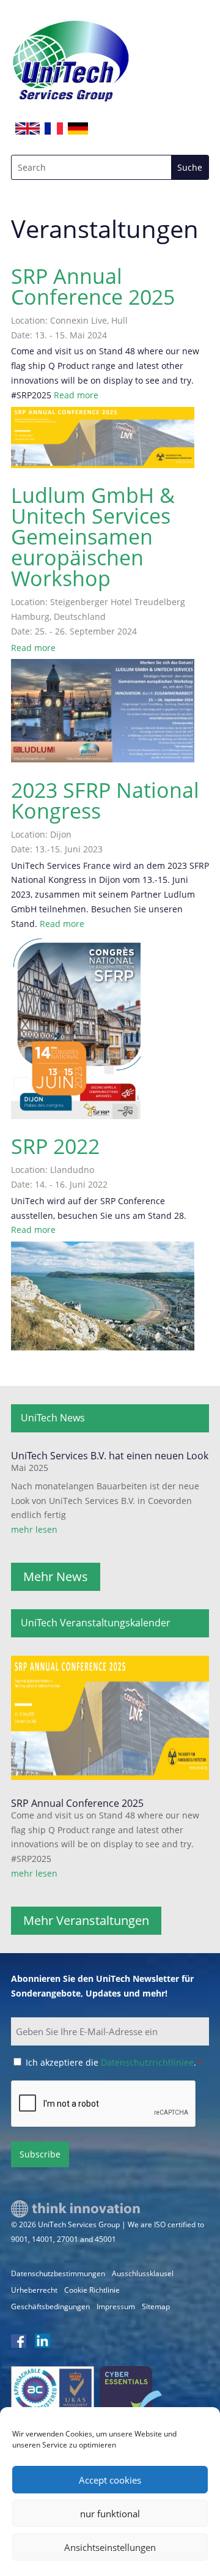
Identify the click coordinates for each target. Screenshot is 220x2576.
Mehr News (56, 1576)
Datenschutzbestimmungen (58, 2273)
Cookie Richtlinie (92, 2290)
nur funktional (110, 2514)
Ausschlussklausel (143, 2273)
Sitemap (156, 2306)
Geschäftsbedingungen (50, 2306)
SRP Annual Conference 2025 (93, 286)
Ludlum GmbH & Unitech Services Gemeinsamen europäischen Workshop (93, 537)
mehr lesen (34, 1529)
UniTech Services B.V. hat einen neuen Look (110, 1456)
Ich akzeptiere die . (114, 2062)
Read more (76, 395)
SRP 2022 (55, 1146)
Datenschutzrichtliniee (147, 2062)
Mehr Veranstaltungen (86, 1920)
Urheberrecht (34, 2290)
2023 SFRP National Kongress (105, 800)
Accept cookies (110, 2480)
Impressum (116, 2306)
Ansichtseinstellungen (110, 2547)
